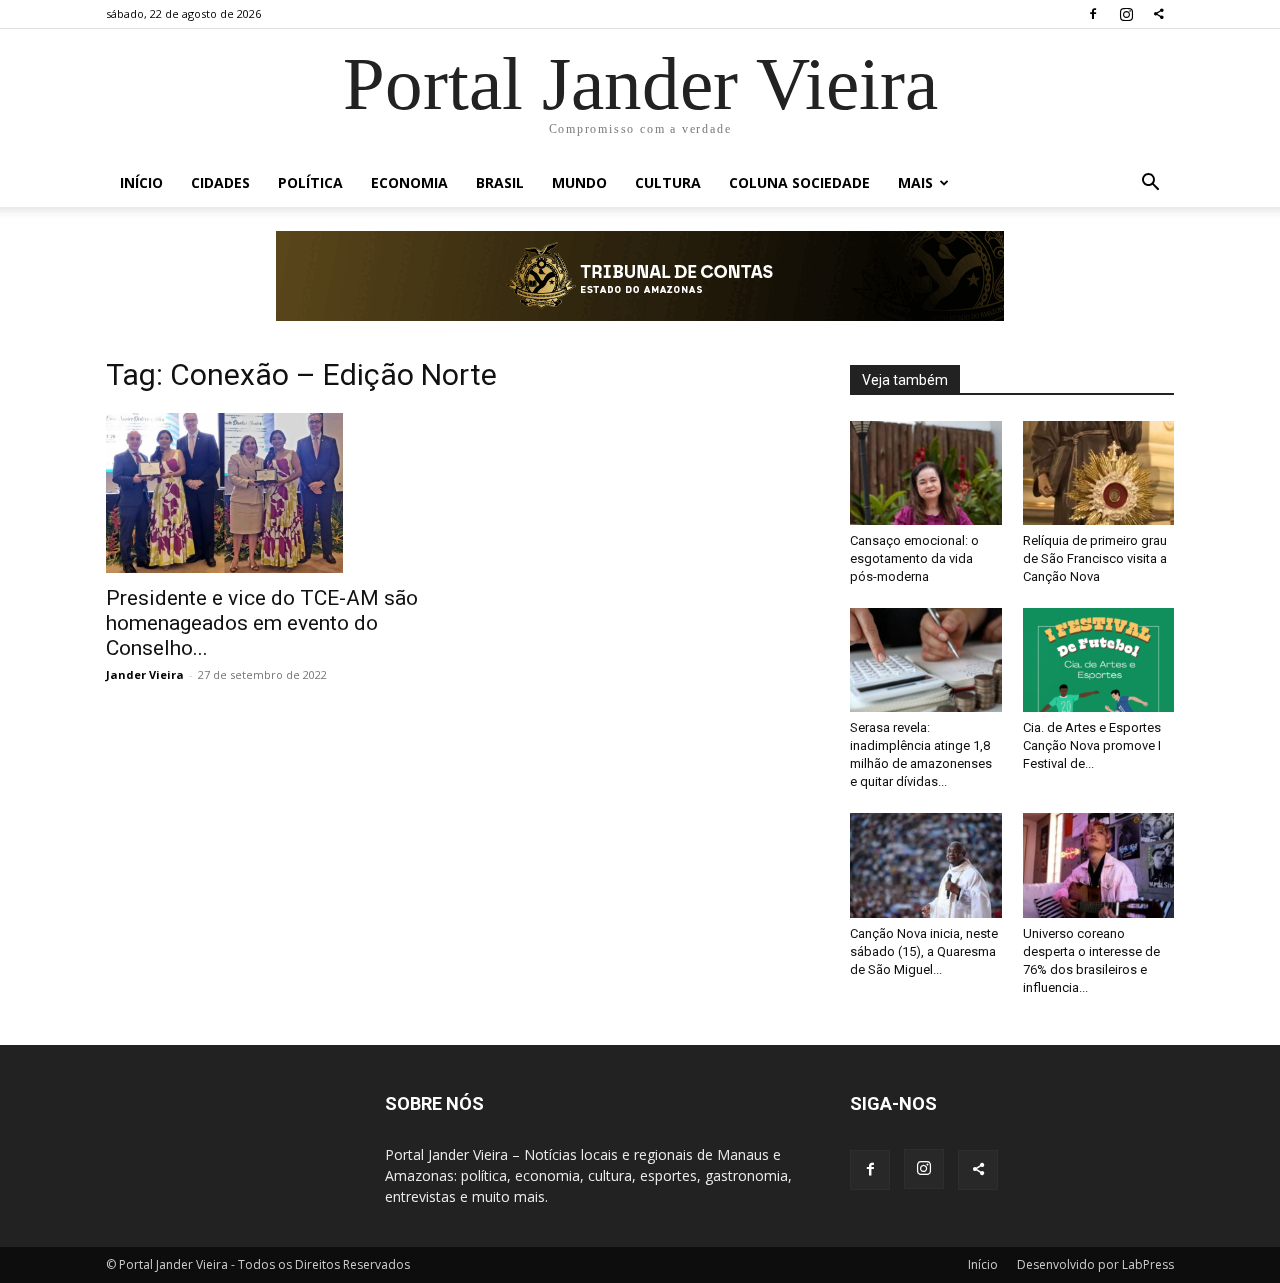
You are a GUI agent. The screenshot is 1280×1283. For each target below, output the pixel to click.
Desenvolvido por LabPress (1095, 1264)
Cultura (668, 182)
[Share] (1159, 14)
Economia (409, 182)
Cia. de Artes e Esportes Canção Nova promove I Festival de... (1092, 745)
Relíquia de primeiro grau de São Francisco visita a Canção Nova (1095, 558)
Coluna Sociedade (799, 182)
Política (310, 182)
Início (141, 182)
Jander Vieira (145, 674)
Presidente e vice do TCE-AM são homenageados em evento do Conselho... (262, 623)
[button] (1150, 184)
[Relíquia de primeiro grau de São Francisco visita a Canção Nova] (1099, 473)
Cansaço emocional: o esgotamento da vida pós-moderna (914, 558)
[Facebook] (1093, 14)
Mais (915, 182)
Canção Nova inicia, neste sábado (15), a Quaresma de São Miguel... (924, 951)
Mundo (579, 182)
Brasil (500, 182)
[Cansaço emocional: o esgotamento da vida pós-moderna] (926, 473)
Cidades (220, 182)
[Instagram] (1126, 14)
